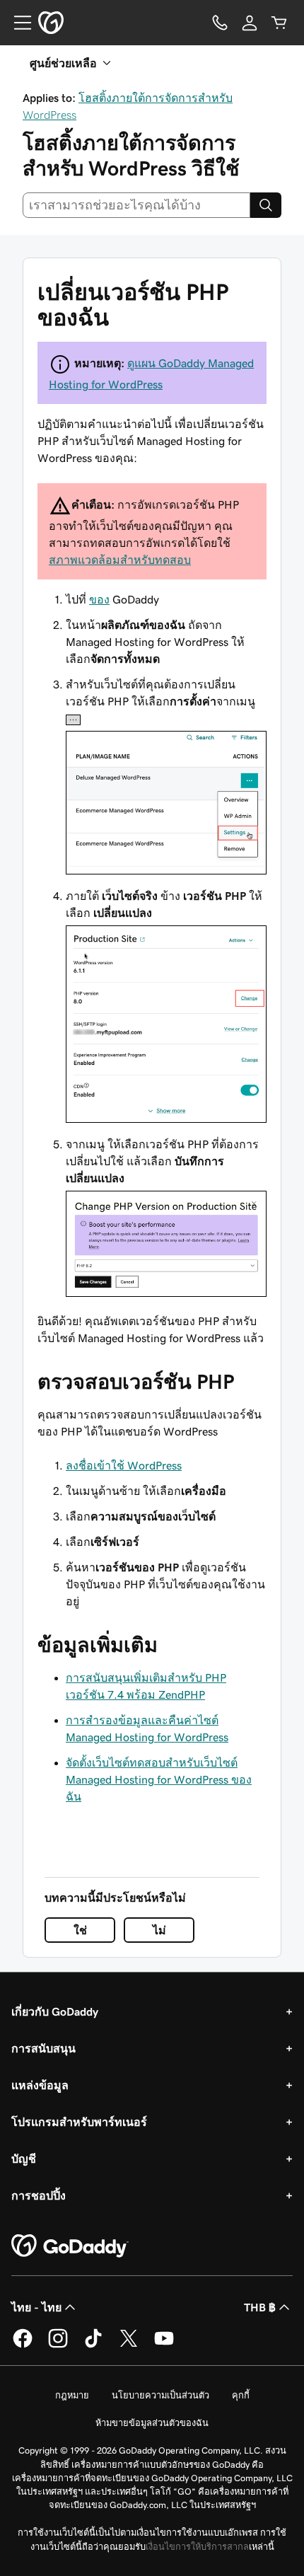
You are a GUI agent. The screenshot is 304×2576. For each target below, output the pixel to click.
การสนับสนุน (43, 2048)
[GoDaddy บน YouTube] (164, 2345)
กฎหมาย (72, 2395)
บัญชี (24, 2159)
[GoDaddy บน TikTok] (93, 2345)
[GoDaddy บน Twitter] (129, 2345)
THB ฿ (260, 2307)
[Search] (266, 205)
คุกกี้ (241, 2395)
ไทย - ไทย (36, 2307)
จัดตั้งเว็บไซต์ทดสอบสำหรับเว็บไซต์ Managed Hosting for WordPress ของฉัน (159, 1779)
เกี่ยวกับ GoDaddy (55, 2011)
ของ (99, 599)
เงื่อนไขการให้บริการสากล (197, 2547)
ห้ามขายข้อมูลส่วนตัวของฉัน (152, 2423)
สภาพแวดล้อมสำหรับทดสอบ (120, 560)
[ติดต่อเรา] (220, 23)
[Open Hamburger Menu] (17, 23)
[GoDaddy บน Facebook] (23, 2345)
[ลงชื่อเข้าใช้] (250, 23)
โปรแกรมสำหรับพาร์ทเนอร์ (79, 2122)
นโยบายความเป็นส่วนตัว (160, 2395)
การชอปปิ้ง (39, 2195)
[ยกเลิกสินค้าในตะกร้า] (279, 23)
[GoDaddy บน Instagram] (58, 2345)
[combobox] (136, 205)
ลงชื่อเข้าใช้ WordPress (124, 1465)
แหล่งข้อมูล (40, 2085)
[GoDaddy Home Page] (70, 2246)
